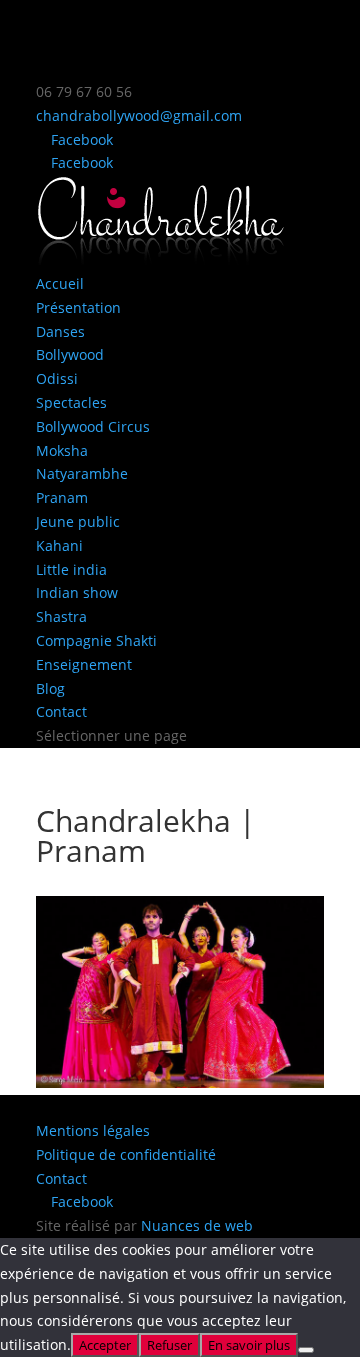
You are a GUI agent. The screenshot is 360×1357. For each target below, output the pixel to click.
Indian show (77, 592)
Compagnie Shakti (96, 640)
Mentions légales (93, 1130)
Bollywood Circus (93, 426)
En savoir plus (249, 1345)
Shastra (61, 616)
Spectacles (71, 402)
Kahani (59, 545)
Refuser (169, 1345)
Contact (61, 711)
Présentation (78, 307)
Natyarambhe (82, 473)
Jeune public (78, 521)
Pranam (62, 497)
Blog (50, 688)
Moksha (62, 450)
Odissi (57, 378)
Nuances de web (197, 1225)
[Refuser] (306, 1350)
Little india (71, 569)
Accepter (105, 1345)
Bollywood (70, 354)
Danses (60, 331)
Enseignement (84, 664)
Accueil (60, 283)
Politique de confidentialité (126, 1154)
